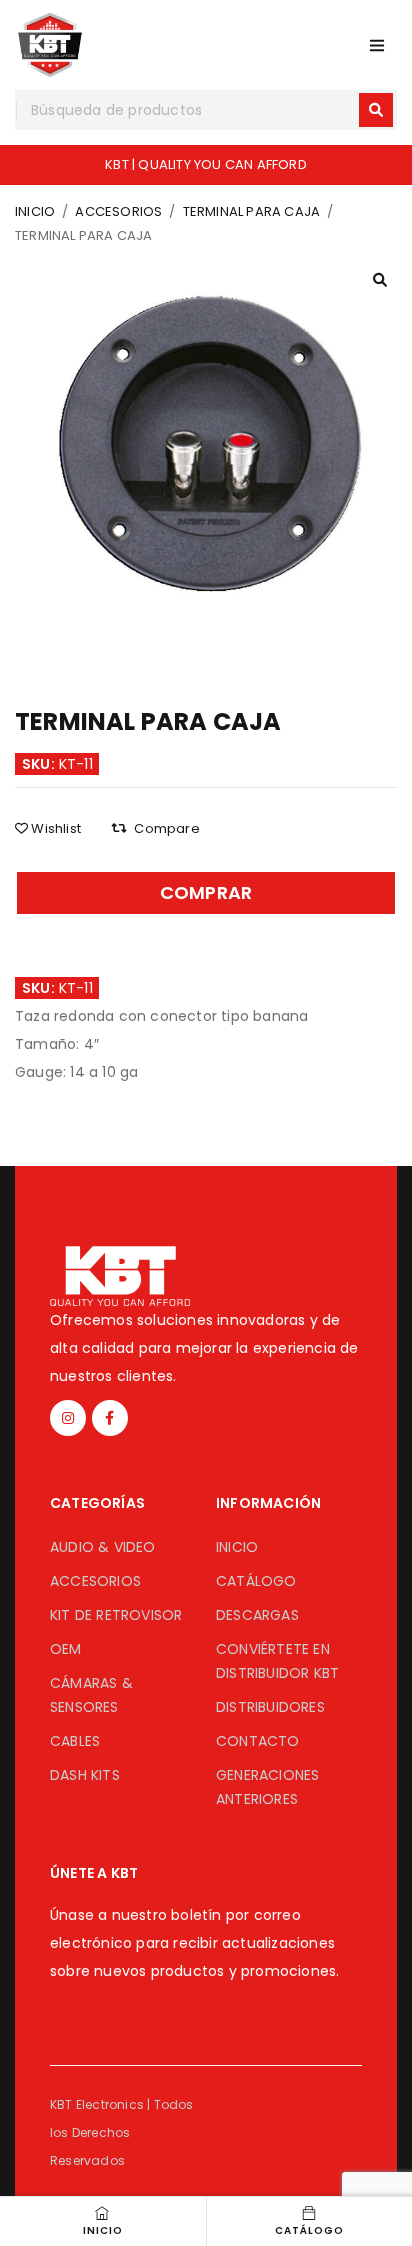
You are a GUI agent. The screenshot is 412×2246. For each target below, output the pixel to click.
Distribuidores (270, 1707)
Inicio (35, 211)
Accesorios (118, 211)
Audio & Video (103, 1547)
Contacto (258, 1741)
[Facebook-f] (110, 1418)
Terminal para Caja (252, 211)
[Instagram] (68, 1418)
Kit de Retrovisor (116, 1615)
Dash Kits (85, 1775)
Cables (75, 1741)
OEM (66, 1649)
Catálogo (256, 1581)
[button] (380, 280)
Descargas (257, 1615)
